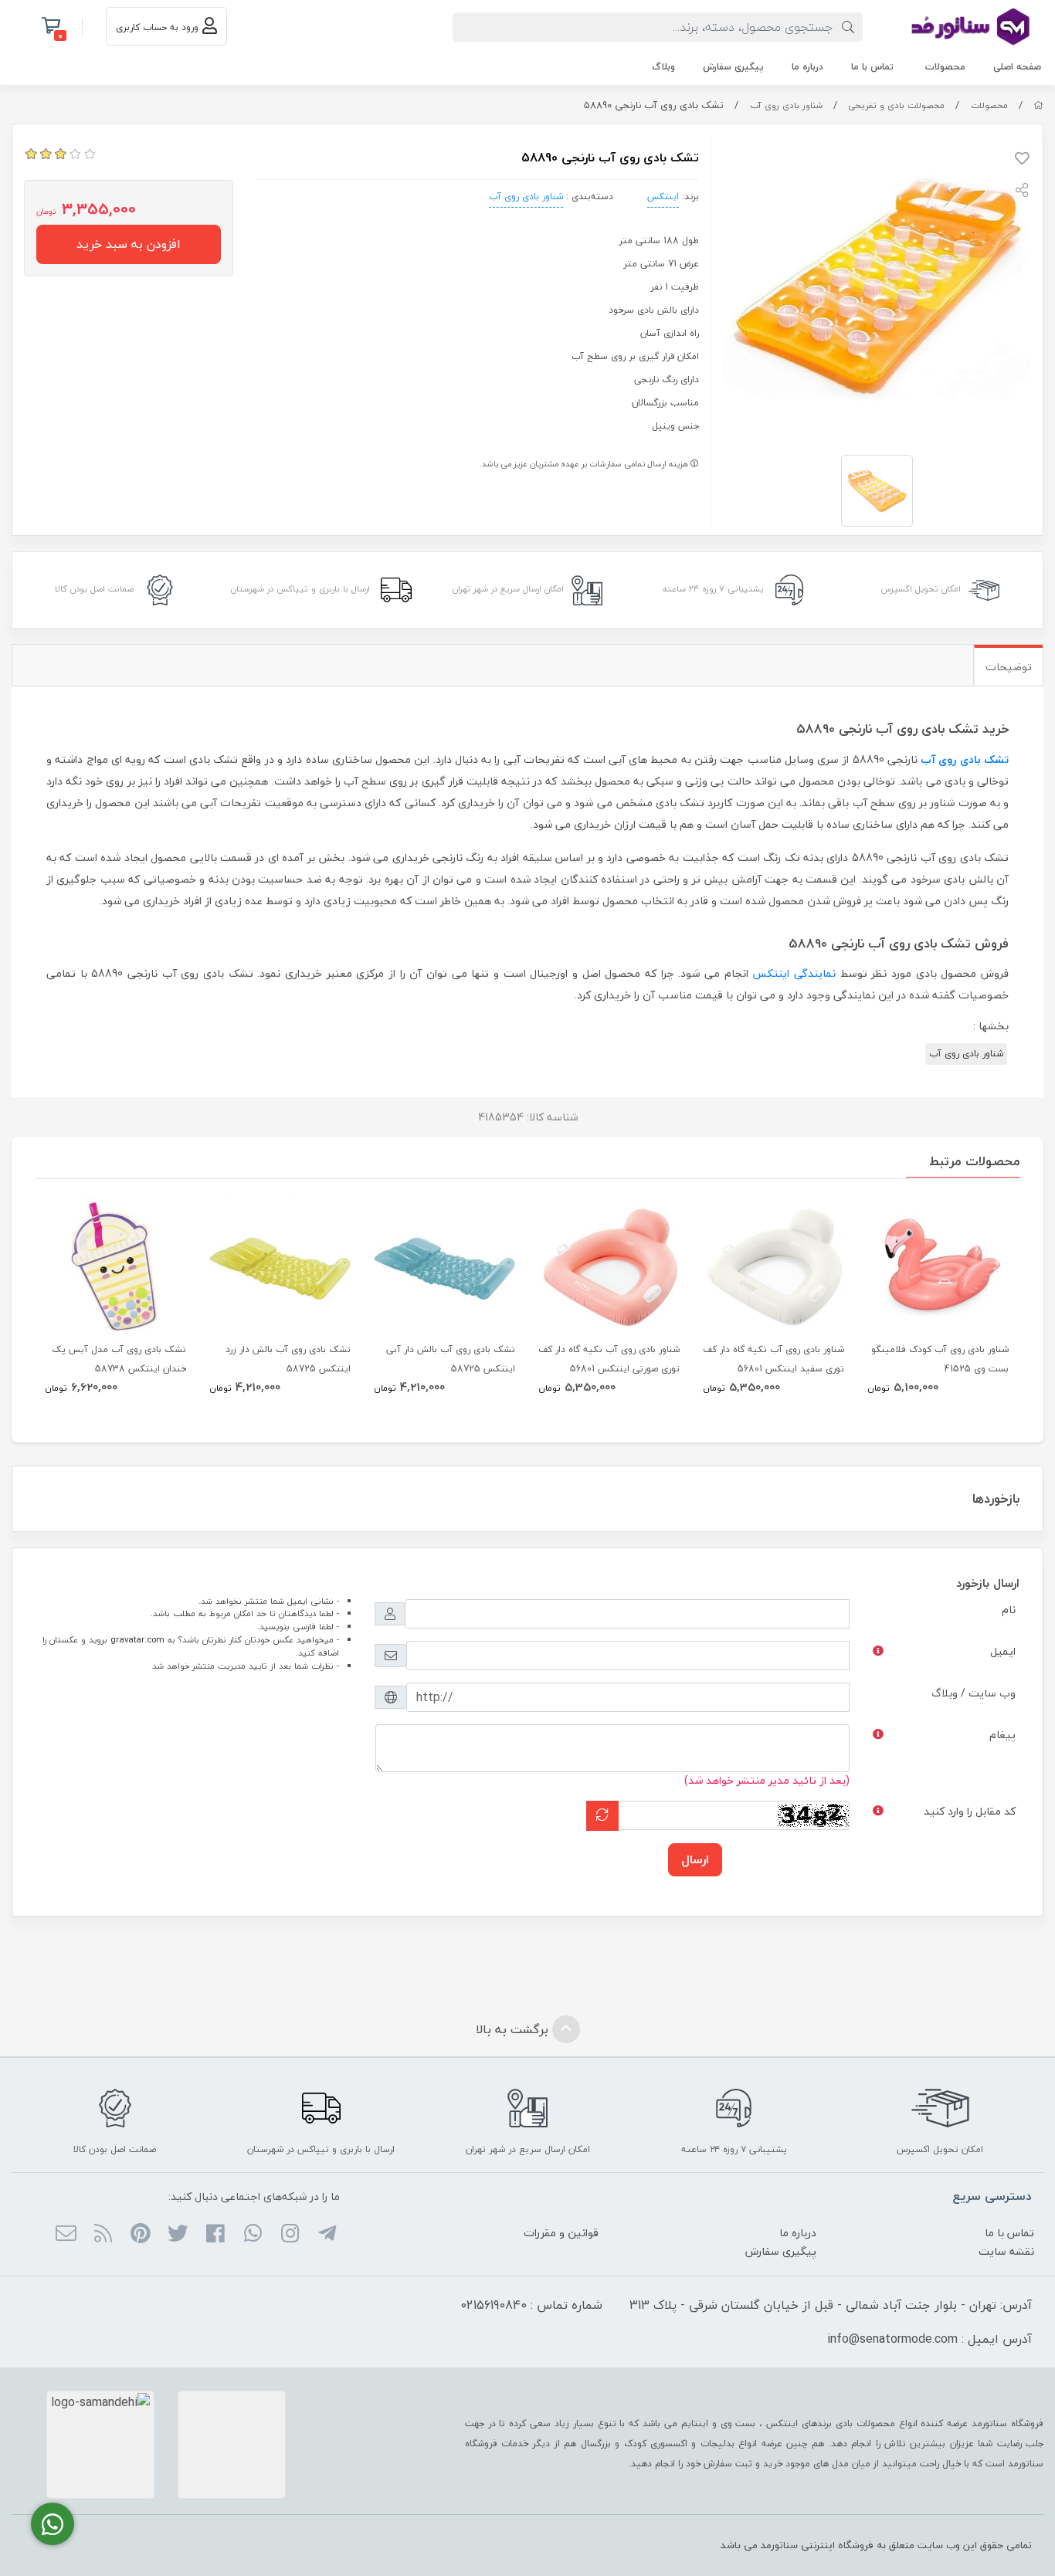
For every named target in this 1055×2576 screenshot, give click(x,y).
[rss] (103, 2235)
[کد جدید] (602, 1816)
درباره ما (807, 67)
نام (1009, 1610)
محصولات (945, 67)
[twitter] (178, 2235)
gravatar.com (137, 1640)
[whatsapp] (252, 2235)
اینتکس (663, 197)
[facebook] (215, 2235)
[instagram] (290, 2235)
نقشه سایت (1006, 2251)
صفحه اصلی (1017, 67)
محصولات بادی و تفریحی (896, 105)
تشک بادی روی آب (965, 759)
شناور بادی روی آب (786, 105)
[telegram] (327, 2235)
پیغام (1002, 1735)
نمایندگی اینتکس (794, 973)
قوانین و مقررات (561, 2233)
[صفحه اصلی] (1038, 105)
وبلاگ (663, 67)
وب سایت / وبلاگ (974, 1693)
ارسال (695, 1859)
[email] (66, 2235)
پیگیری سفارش (733, 67)
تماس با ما (872, 67)
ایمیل (1003, 1651)
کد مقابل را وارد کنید (970, 1811)
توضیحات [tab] (1009, 667)
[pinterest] (140, 2235)
